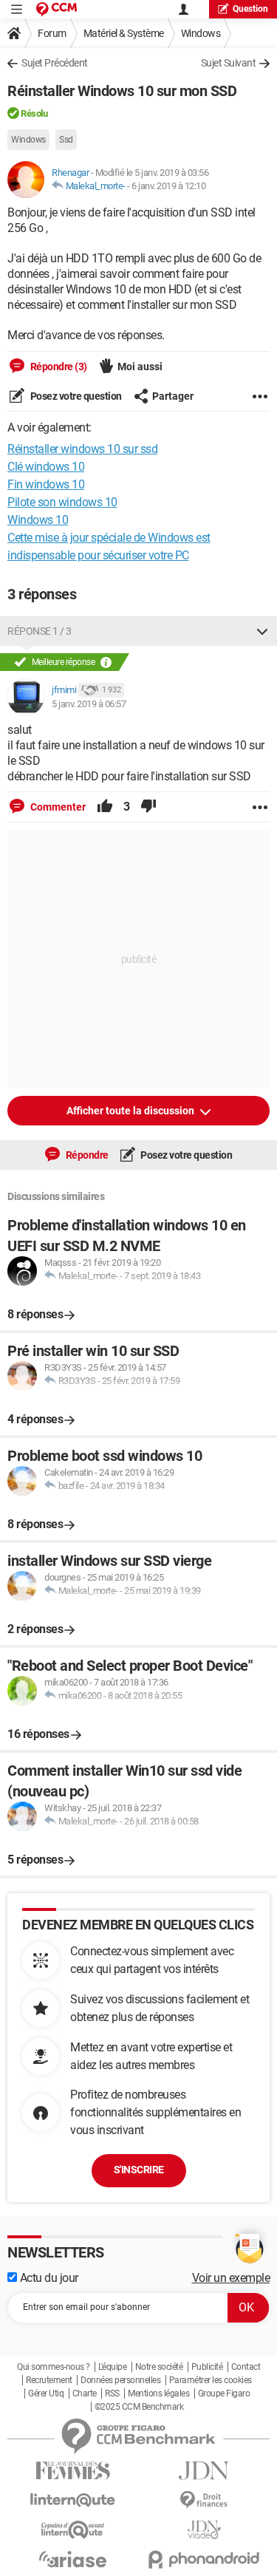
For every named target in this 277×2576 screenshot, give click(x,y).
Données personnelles (120, 2380)
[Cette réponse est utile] (105, 807)
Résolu (34, 113)
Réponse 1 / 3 (40, 631)
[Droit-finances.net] (205, 2500)
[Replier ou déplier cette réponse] (262, 631)
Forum (52, 33)
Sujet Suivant (229, 63)
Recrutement (49, 2380)
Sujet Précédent (55, 63)
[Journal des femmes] (73, 2471)
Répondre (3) (58, 367)
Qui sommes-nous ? (54, 2367)
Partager (173, 396)
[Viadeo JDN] (205, 2530)
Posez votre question (75, 396)
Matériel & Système (124, 33)
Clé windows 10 (46, 467)
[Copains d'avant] (73, 2530)
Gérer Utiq (46, 2393)
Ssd (66, 140)
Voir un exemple (231, 2278)
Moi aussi (140, 367)
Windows (201, 33)
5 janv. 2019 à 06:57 (89, 704)
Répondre (86, 1155)
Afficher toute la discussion (131, 1111)
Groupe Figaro (224, 2393)
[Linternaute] (73, 2500)
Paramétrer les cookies (211, 2380)
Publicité (207, 2367)
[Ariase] (73, 2559)
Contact (246, 2367)
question (250, 9)
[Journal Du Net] (205, 2471)
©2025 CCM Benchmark (139, 2407)
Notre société (159, 2367)
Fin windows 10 (46, 484)
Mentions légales (158, 2393)
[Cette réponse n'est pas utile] (148, 807)
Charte (85, 2393)
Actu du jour (48, 2278)
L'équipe (112, 2367)
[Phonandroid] (205, 2559)
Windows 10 (38, 520)
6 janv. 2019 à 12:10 (168, 186)
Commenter (57, 807)
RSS (112, 2393)
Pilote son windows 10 (62, 502)
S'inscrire (139, 2170)
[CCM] (57, 9)
